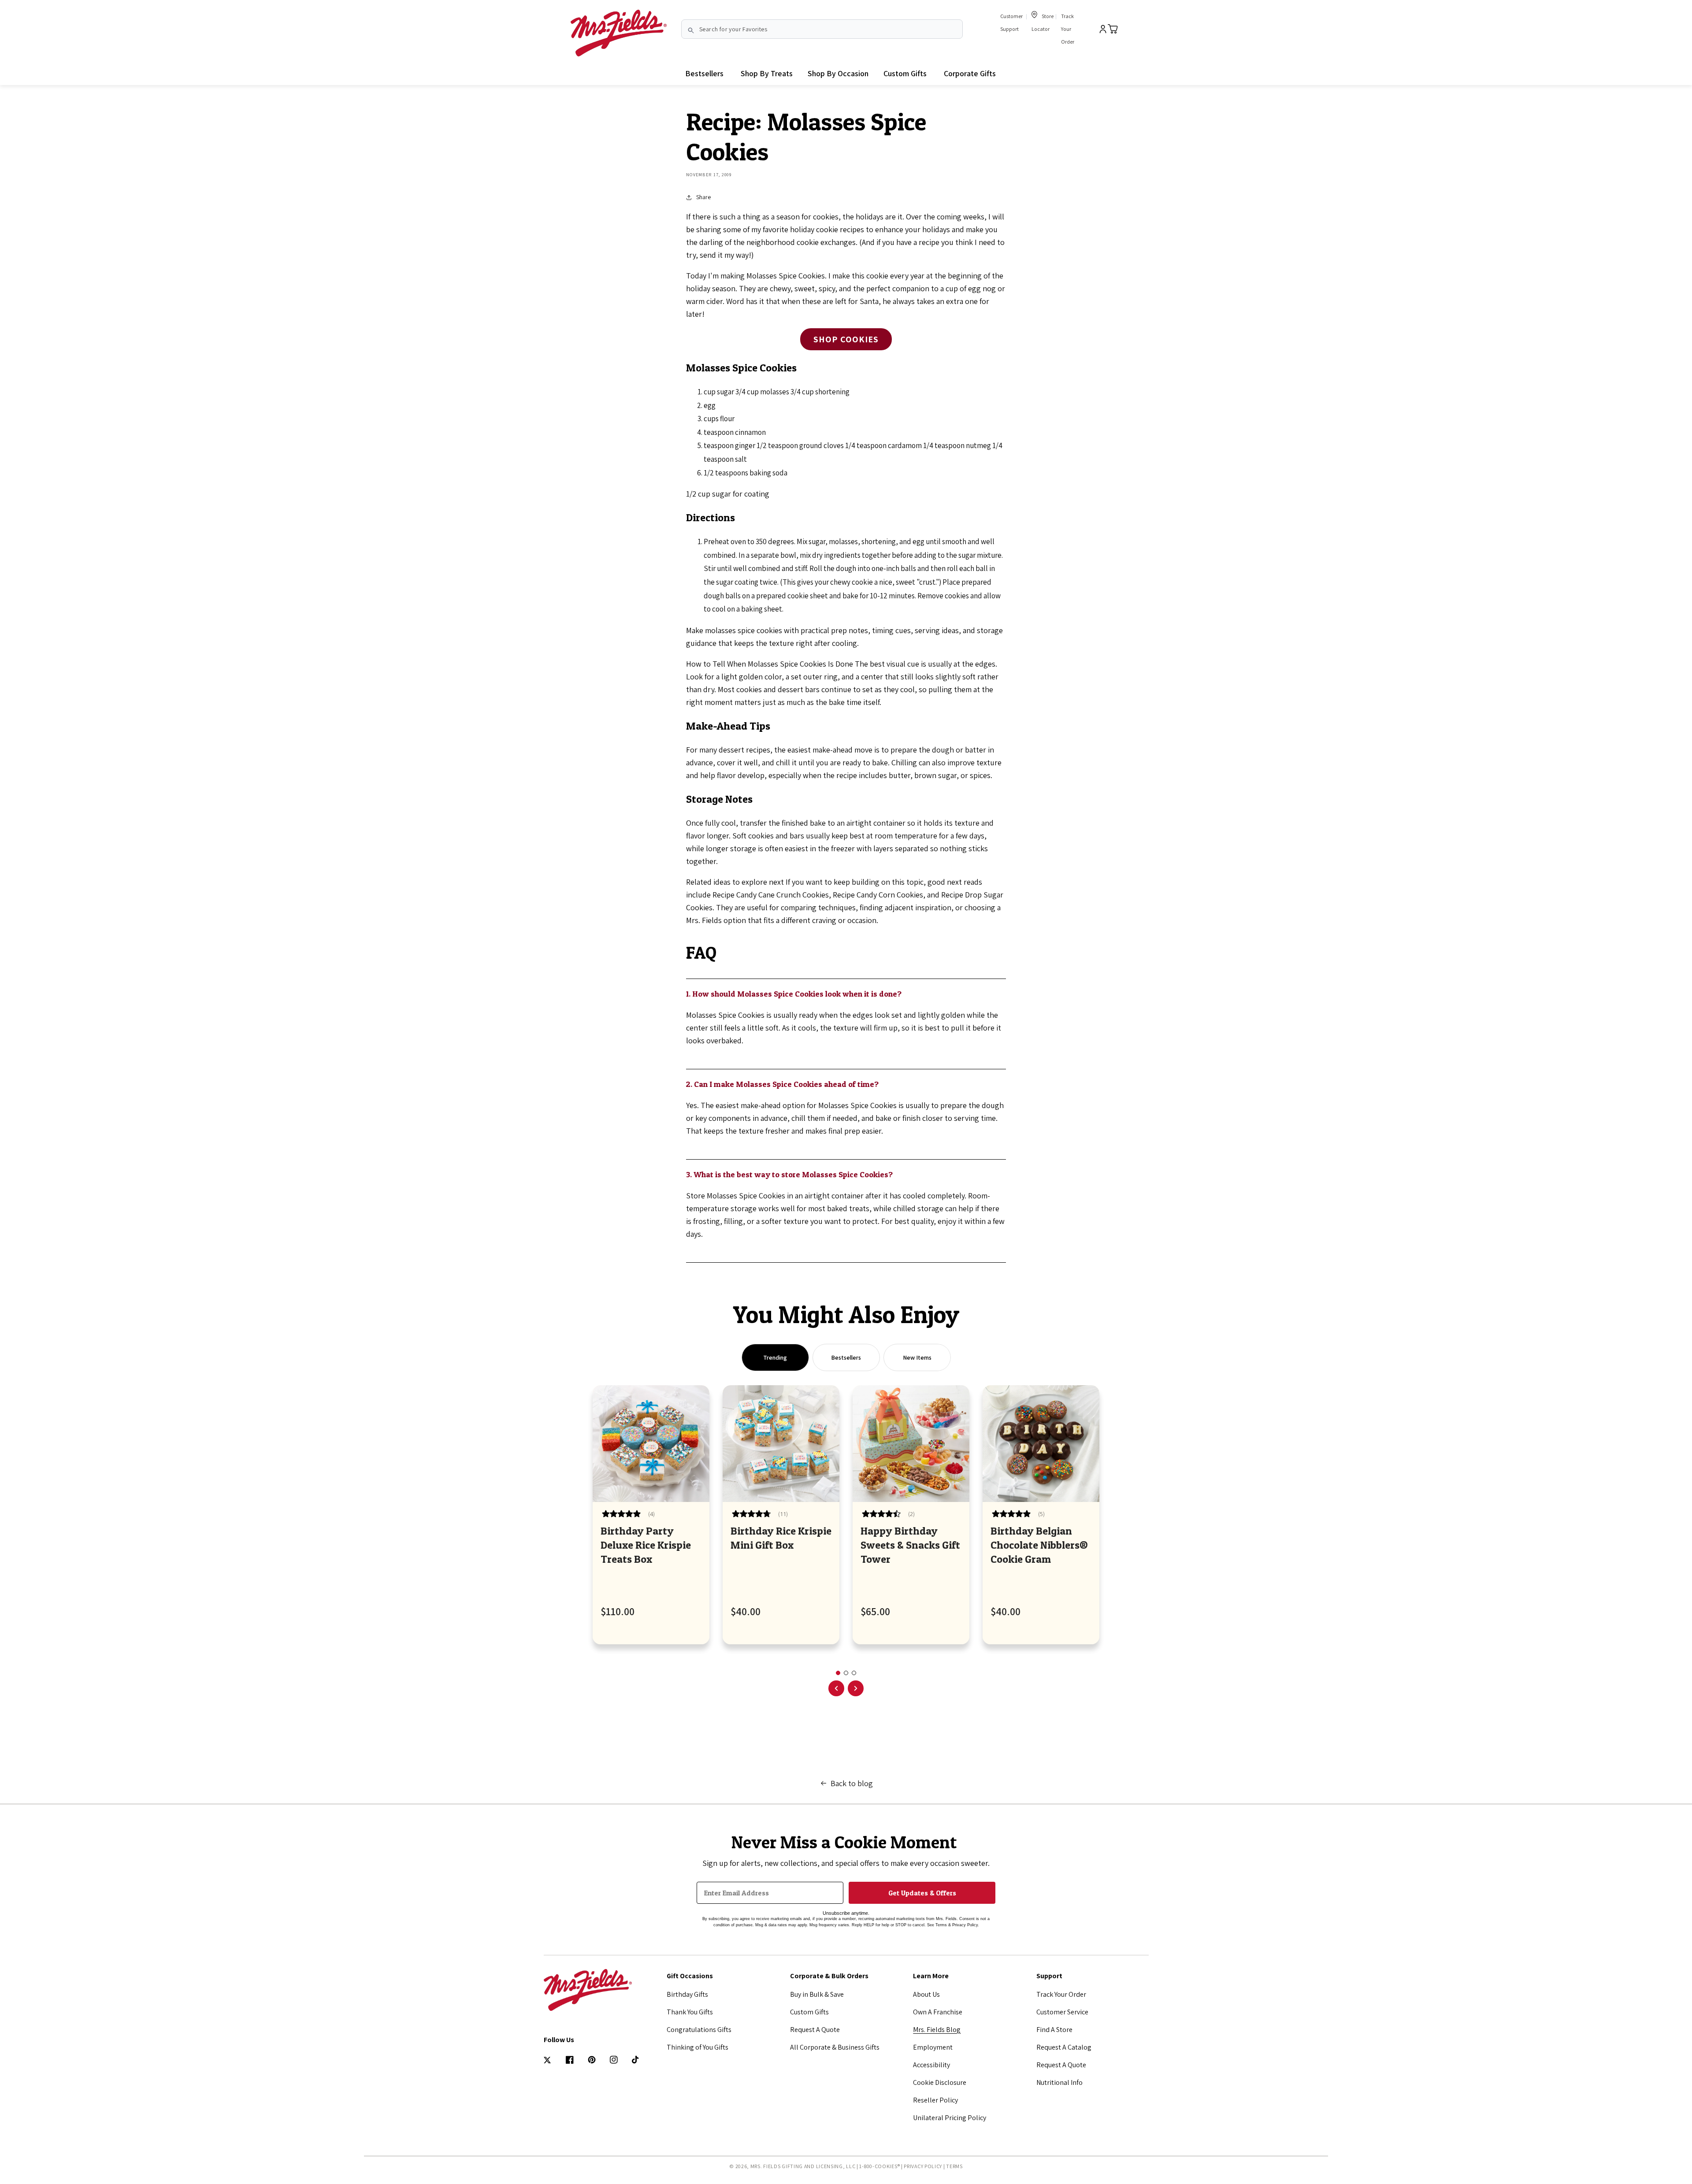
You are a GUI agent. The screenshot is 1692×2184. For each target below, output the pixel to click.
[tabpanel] (651, 1515)
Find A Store (1054, 2030)
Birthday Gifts (687, 1994)
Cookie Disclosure (940, 2082)
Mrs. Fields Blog (937, 2030)
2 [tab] (846, 1673)
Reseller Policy (935, 2100)
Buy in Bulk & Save (817, 1994)
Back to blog (852, 1783)
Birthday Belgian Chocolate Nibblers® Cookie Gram (1039, 1545)
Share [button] (703, 197)
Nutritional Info (1059, 2082)
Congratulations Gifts (699, 2030)
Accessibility (931, 2065)
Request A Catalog (1064, 2047)
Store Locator (1043, 22)
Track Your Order (1068, 29)
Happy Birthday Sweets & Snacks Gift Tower (910, 1545)
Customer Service (1062, 2012)
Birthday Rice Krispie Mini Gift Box (781, 1538)
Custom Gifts (809, 2012)
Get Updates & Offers (922, 1893)
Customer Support (1011, 22)
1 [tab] (838, 1673)
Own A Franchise (938, 2012)
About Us (926, 1994)
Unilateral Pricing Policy (950, 2118)
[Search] (691, 30)
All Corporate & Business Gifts (835, 2047)
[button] (767, 74)
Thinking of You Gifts (698, 2047)
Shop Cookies (846, 339)
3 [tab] (854, 1673)
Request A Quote (815, 2030)
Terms (954, 2166)
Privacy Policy (923, 2166)
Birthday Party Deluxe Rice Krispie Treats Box (646, 1545)
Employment (933, 2047)
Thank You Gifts (690, 2012)
